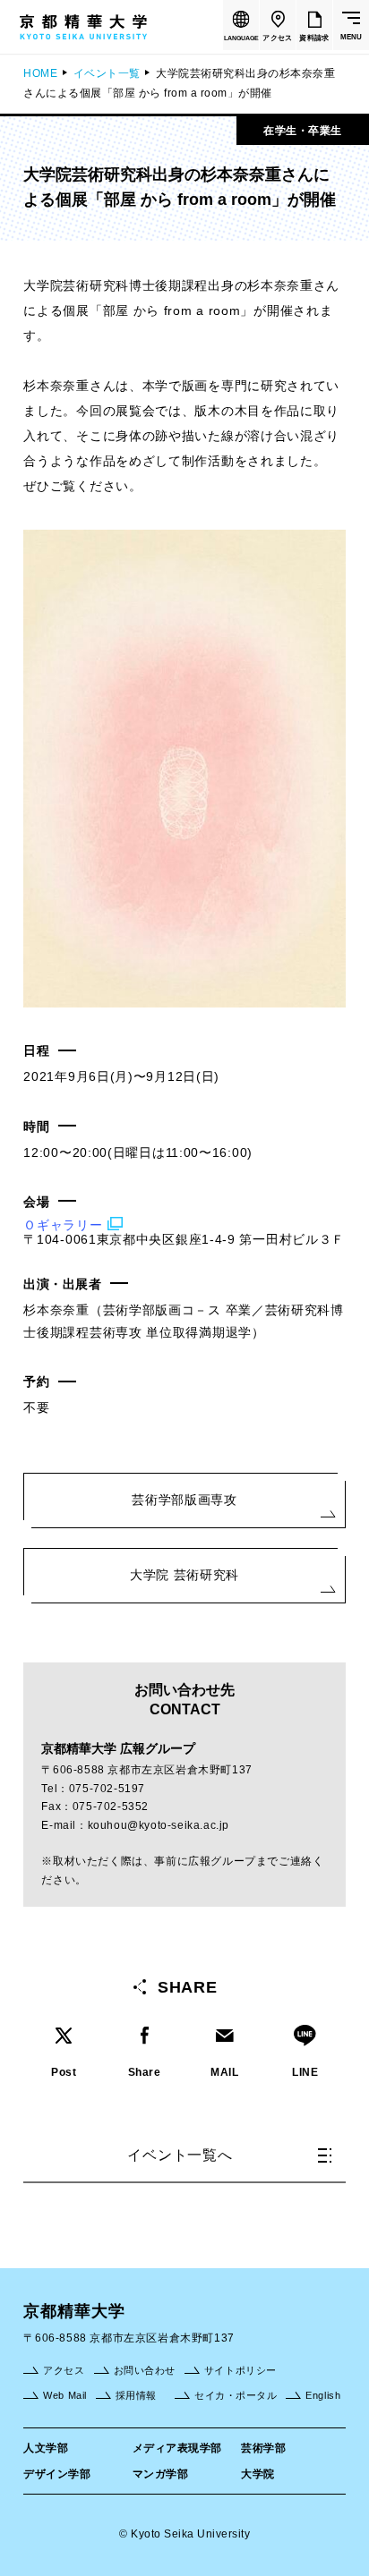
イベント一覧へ (180, 2155)
